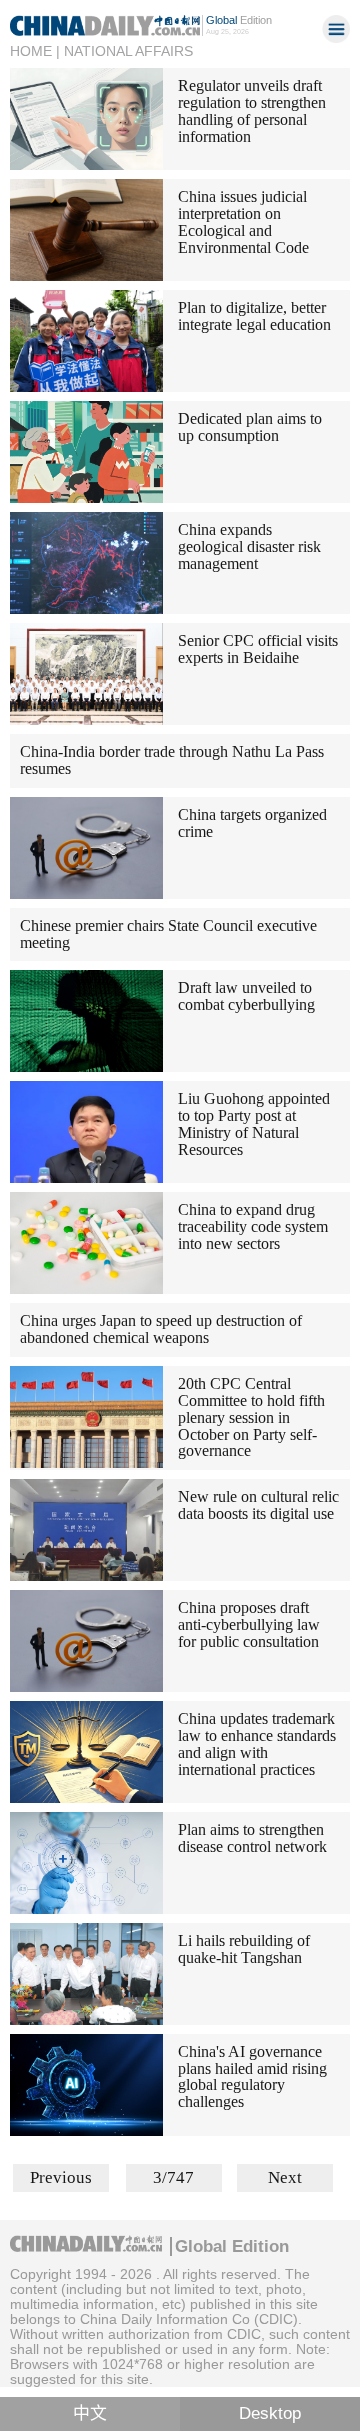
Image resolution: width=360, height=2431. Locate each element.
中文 (90, 2413)
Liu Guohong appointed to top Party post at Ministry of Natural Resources (254, 1124)
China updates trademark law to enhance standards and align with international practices (257, 1744)
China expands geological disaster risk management (249, 546)
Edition (239, 20)
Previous (61, 2177)
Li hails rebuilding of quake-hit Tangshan (244, 1949)
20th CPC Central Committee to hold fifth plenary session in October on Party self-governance (251, 1417)
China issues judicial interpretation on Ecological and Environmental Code (243, 222)
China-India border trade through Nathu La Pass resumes (172, 760)
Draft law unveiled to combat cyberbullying (246, 996)
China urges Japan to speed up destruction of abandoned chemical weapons (161, 1329)
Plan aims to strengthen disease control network (252, 1838)
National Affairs (128, 51)
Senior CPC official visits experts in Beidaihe (258, 649)
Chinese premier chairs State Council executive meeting (168, 934)
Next (285, 2177)
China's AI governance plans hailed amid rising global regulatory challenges (252, 2077)
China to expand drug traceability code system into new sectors (253, 1226)
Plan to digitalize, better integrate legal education (254, 316)
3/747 (173, 2177)
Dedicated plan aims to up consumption (250, 427)
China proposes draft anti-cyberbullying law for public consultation (249, 1624)
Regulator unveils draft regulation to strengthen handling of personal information (252, 111)
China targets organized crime (252, 823)
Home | (35, 51)
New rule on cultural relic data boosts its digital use (258, 1505)
